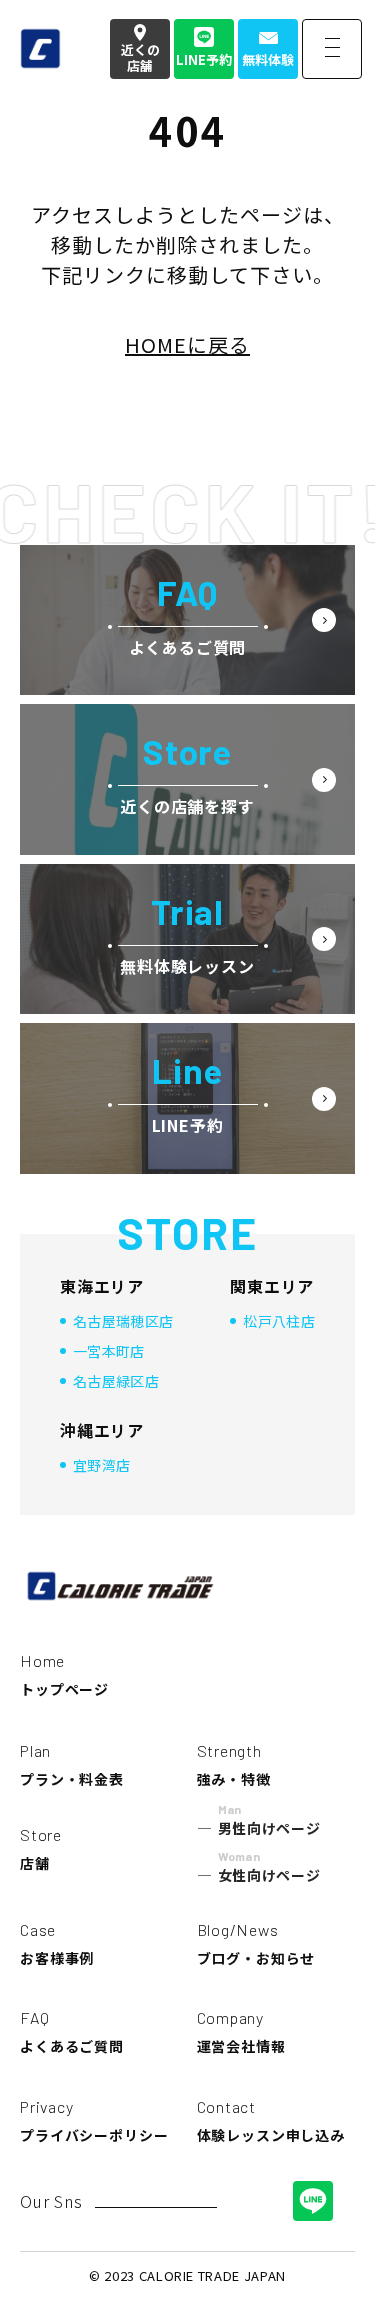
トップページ (64, 1675)
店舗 (41, 1849)
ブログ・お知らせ (256, 1944)
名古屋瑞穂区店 (123, 1321)
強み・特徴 (234, 1765)
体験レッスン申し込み (271, 2121)
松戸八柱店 (279, 1321)
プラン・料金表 (72, 1765)
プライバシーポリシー (94, 2121)
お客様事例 (57, 1944)
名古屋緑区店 (116, 1381)
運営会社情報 (241, 2032)
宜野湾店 (101, 1465)
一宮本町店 (109, 1351)
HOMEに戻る (187, 344)
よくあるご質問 (72, 2032)
